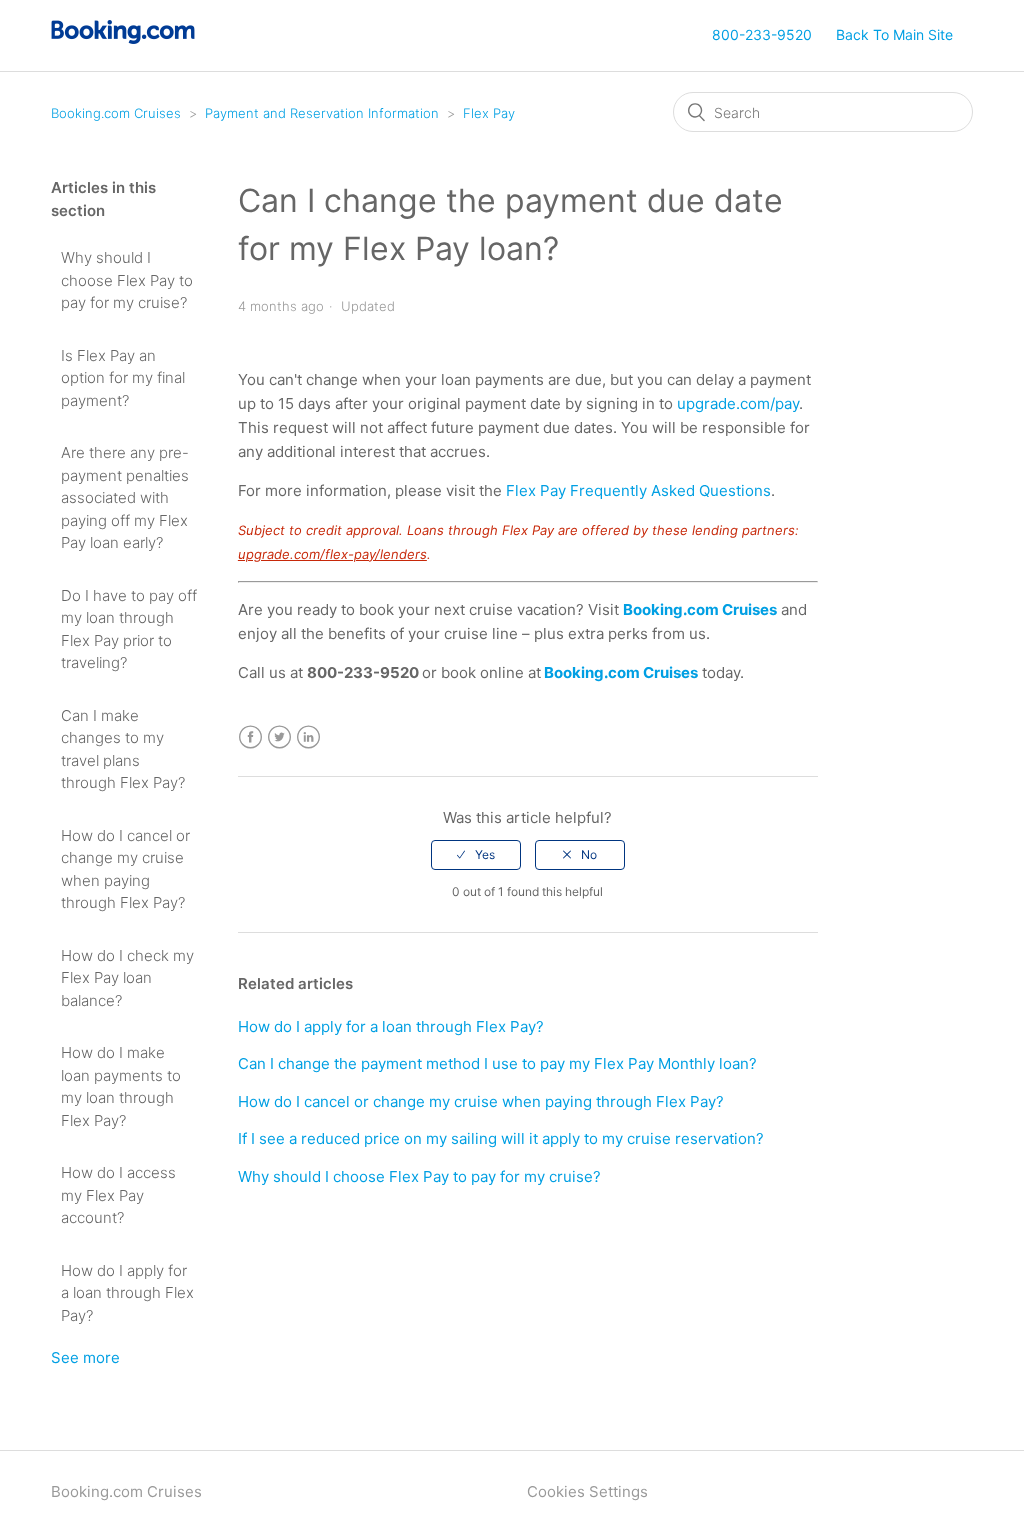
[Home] (123, 38)
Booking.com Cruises (116, 113)
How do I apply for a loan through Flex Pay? (127, 1293)
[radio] (476, 855)
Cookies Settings (587, 1491)
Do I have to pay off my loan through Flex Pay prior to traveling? (129, 629)
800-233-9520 (762, 34)
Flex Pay (489, 113)
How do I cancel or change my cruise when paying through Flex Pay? (125, 869)
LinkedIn (308, 737)
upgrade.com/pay (738, 403)
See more (85, 1357)
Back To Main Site (894, 34)
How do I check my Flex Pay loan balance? (127, 978)
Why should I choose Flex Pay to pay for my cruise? (127, 280)
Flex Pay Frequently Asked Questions (638, 490)
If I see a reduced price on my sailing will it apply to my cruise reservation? (501, 1138)
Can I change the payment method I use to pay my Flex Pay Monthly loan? (497, 1063)
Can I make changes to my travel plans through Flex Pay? (123, 749)
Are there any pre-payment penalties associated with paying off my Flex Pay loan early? (125, 497)
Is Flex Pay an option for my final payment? (123, 378)
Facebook (250, 737)
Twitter (279, 737)
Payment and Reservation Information (322, 113)
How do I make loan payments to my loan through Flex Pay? (121, 1086)
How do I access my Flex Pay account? (118, 1195)
